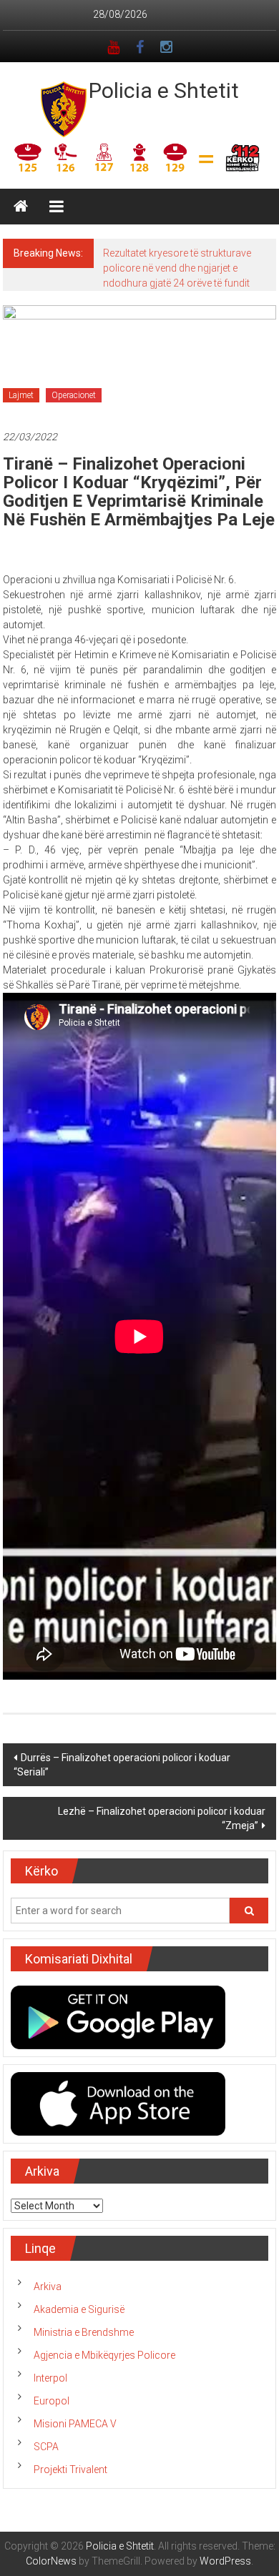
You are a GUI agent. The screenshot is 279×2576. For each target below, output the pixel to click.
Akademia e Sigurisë (79, 2309)
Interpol (50, 2378)
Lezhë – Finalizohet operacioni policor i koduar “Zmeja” (162, 1818)
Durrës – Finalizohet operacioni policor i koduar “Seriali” (122, 1765)
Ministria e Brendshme (84, 2332)
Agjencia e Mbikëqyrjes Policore (104, 2355)
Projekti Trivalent (70, 2470)
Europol (52, 2401)
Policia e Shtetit (164, 90)
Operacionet (74, 395)
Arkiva (48, 2287)
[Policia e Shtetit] (21, 207)
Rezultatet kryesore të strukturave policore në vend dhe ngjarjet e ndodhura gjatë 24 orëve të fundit (177, 268)
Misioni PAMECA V (75, 2424)
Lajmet (21, 395)
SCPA (46, 2447)
